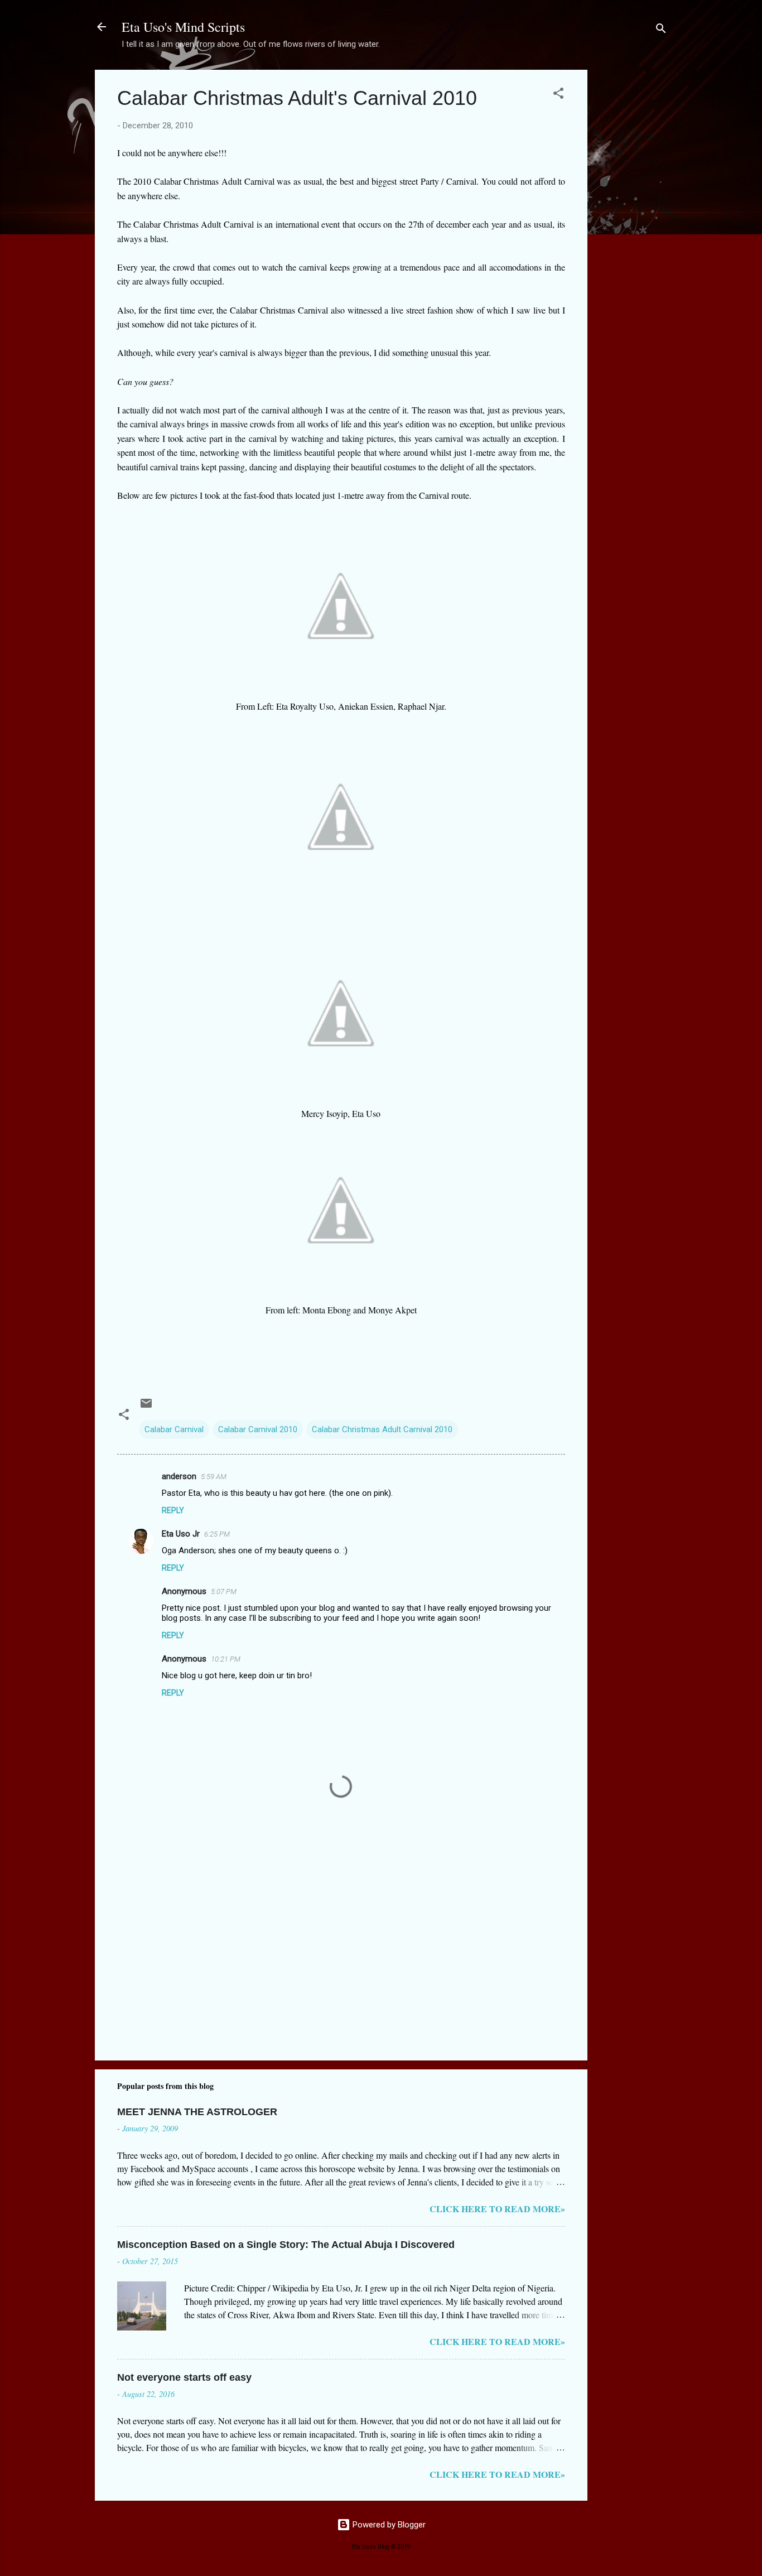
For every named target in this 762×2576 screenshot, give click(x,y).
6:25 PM (217, 1534)
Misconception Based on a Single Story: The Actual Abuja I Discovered (286, 2245)
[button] (558, 95)
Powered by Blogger (388, 2525)
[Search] (661, 30)
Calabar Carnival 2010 (258, 1429)
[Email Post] (146, 1407)
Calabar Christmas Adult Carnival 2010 (382, 1429)
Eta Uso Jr (181, 1534)
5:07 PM (224, 1592)
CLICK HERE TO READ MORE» (497, 2209)
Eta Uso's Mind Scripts (183, 27)
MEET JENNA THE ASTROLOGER (197, 2112)
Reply (173, 1510)
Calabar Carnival (174, 1429)
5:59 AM (214, 1477)
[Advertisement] (632, 237)
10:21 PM (226, 1659)
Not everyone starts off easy (184, 2377)
